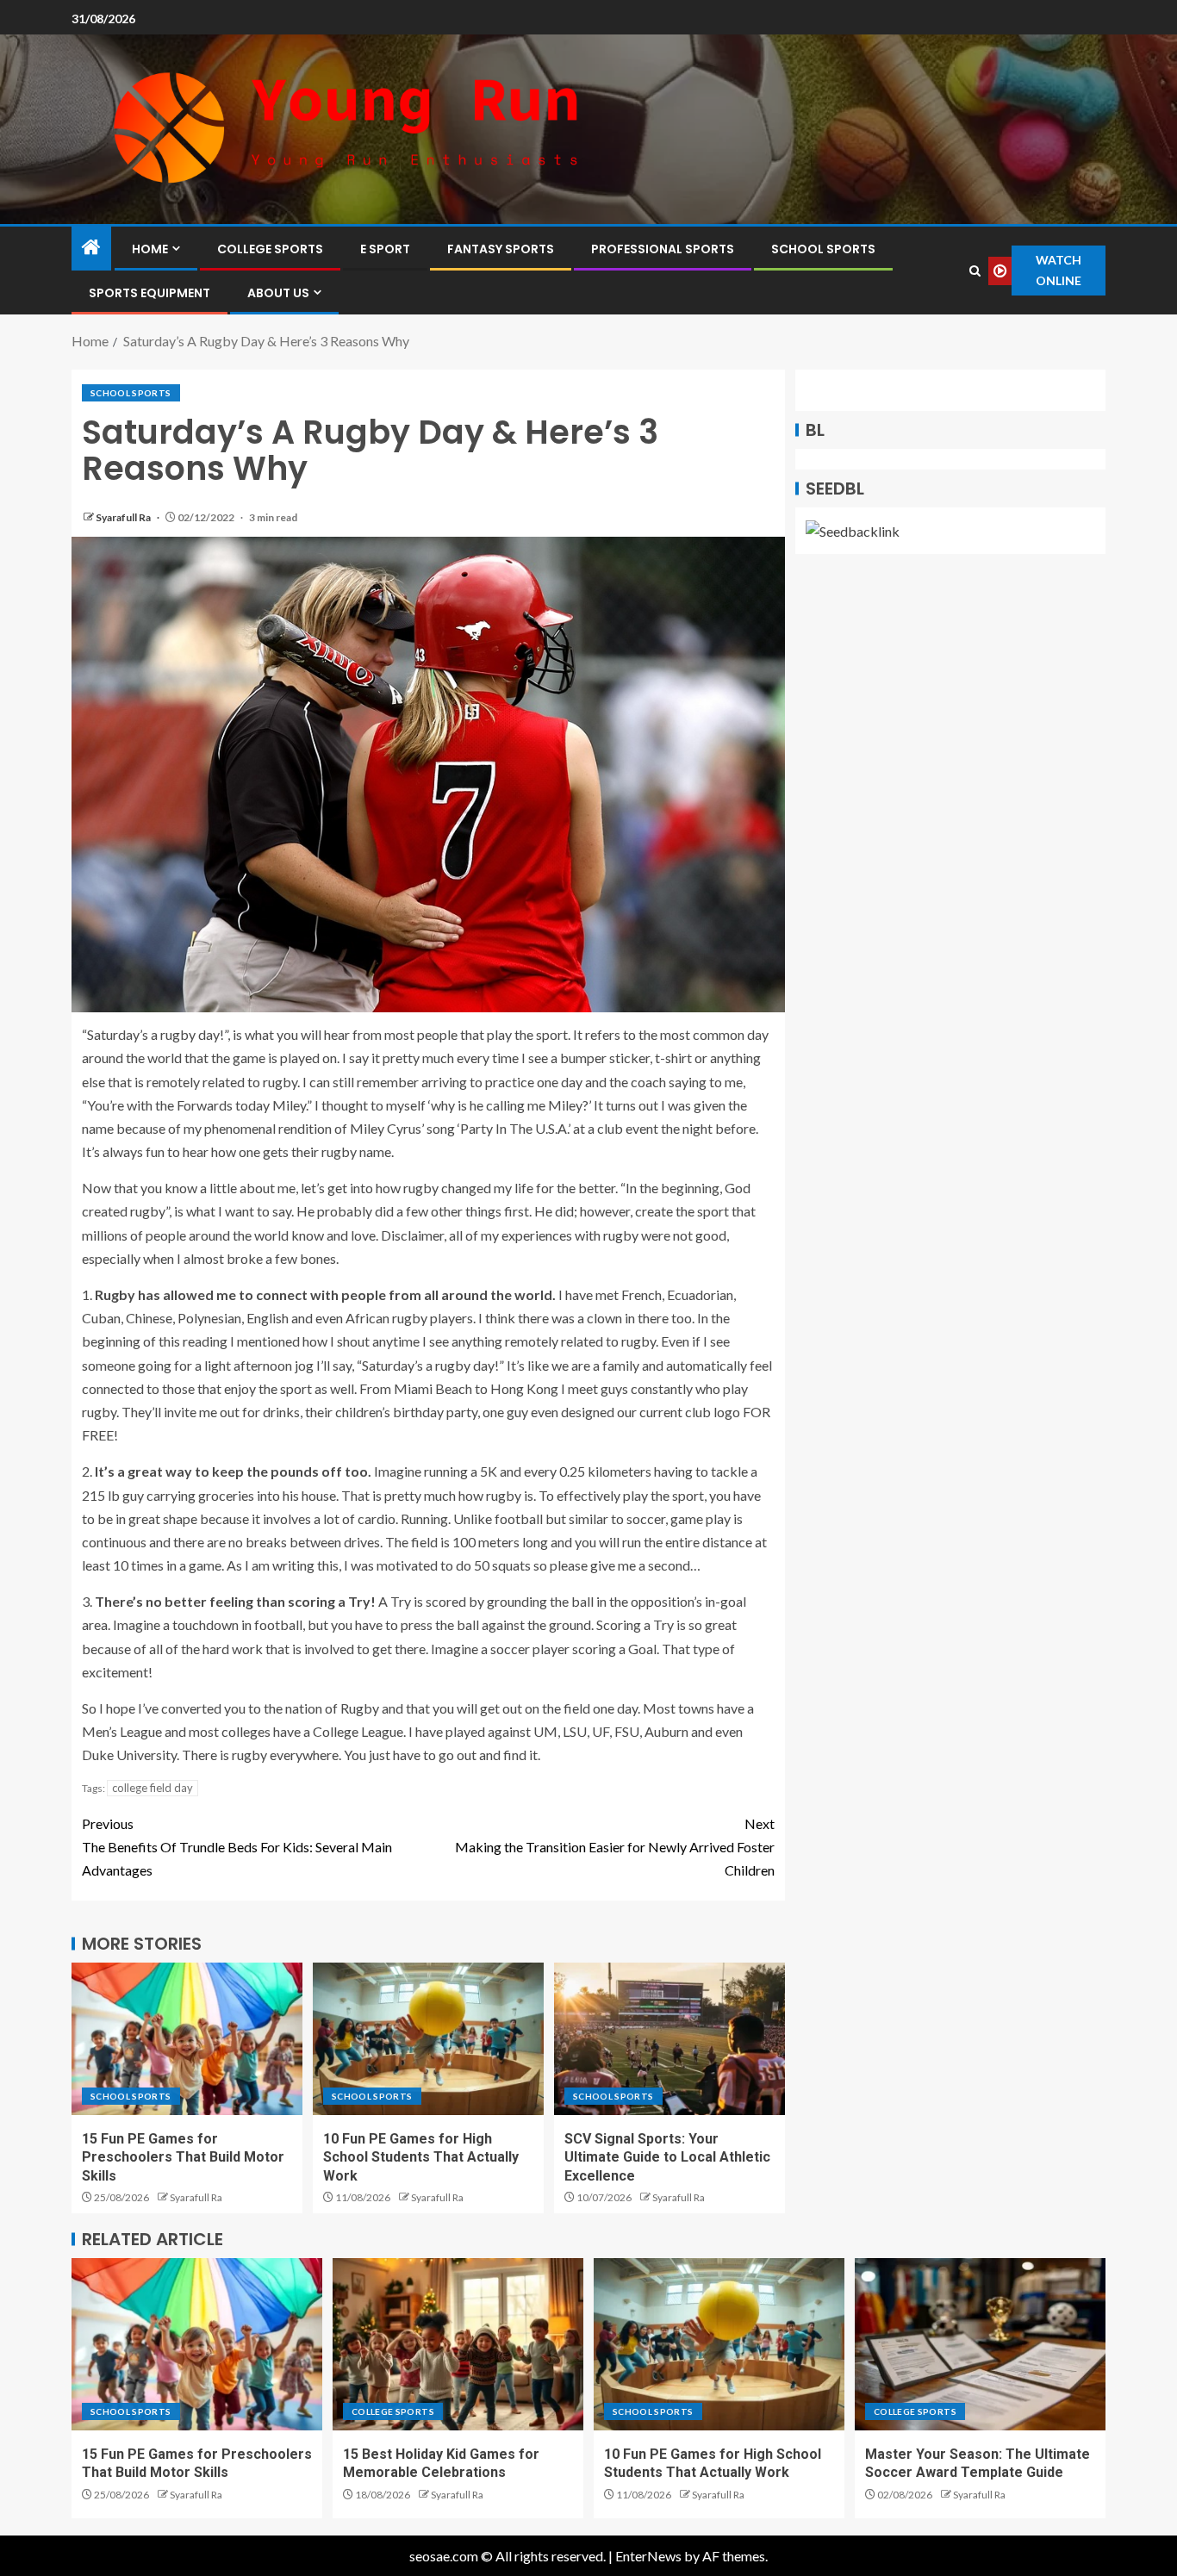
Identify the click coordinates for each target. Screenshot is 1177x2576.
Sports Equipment (149, 293)
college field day (153, 1788)
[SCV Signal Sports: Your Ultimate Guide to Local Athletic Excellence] (669, 2039)
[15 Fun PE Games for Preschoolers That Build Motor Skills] (187, 2039)
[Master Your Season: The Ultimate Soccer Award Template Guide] (980, 2344)
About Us (278, 293)
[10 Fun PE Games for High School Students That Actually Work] (428, 2039)
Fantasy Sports (501, 249)
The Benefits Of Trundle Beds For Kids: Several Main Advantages (237, 1847)
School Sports (823, 249)
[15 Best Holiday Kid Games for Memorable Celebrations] (458, 2344)
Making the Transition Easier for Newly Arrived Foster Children (615, 1847)
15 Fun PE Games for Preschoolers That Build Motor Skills (183, 2157)
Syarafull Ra (124, 517)
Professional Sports (663, 249)
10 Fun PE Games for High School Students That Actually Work (421, 2157)
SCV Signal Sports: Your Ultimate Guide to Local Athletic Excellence (667, 2157)
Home (150, 249)
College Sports (270, 249)
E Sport (385, 249)
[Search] (975, 271)
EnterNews (648, 2556)
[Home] (91, 248)
